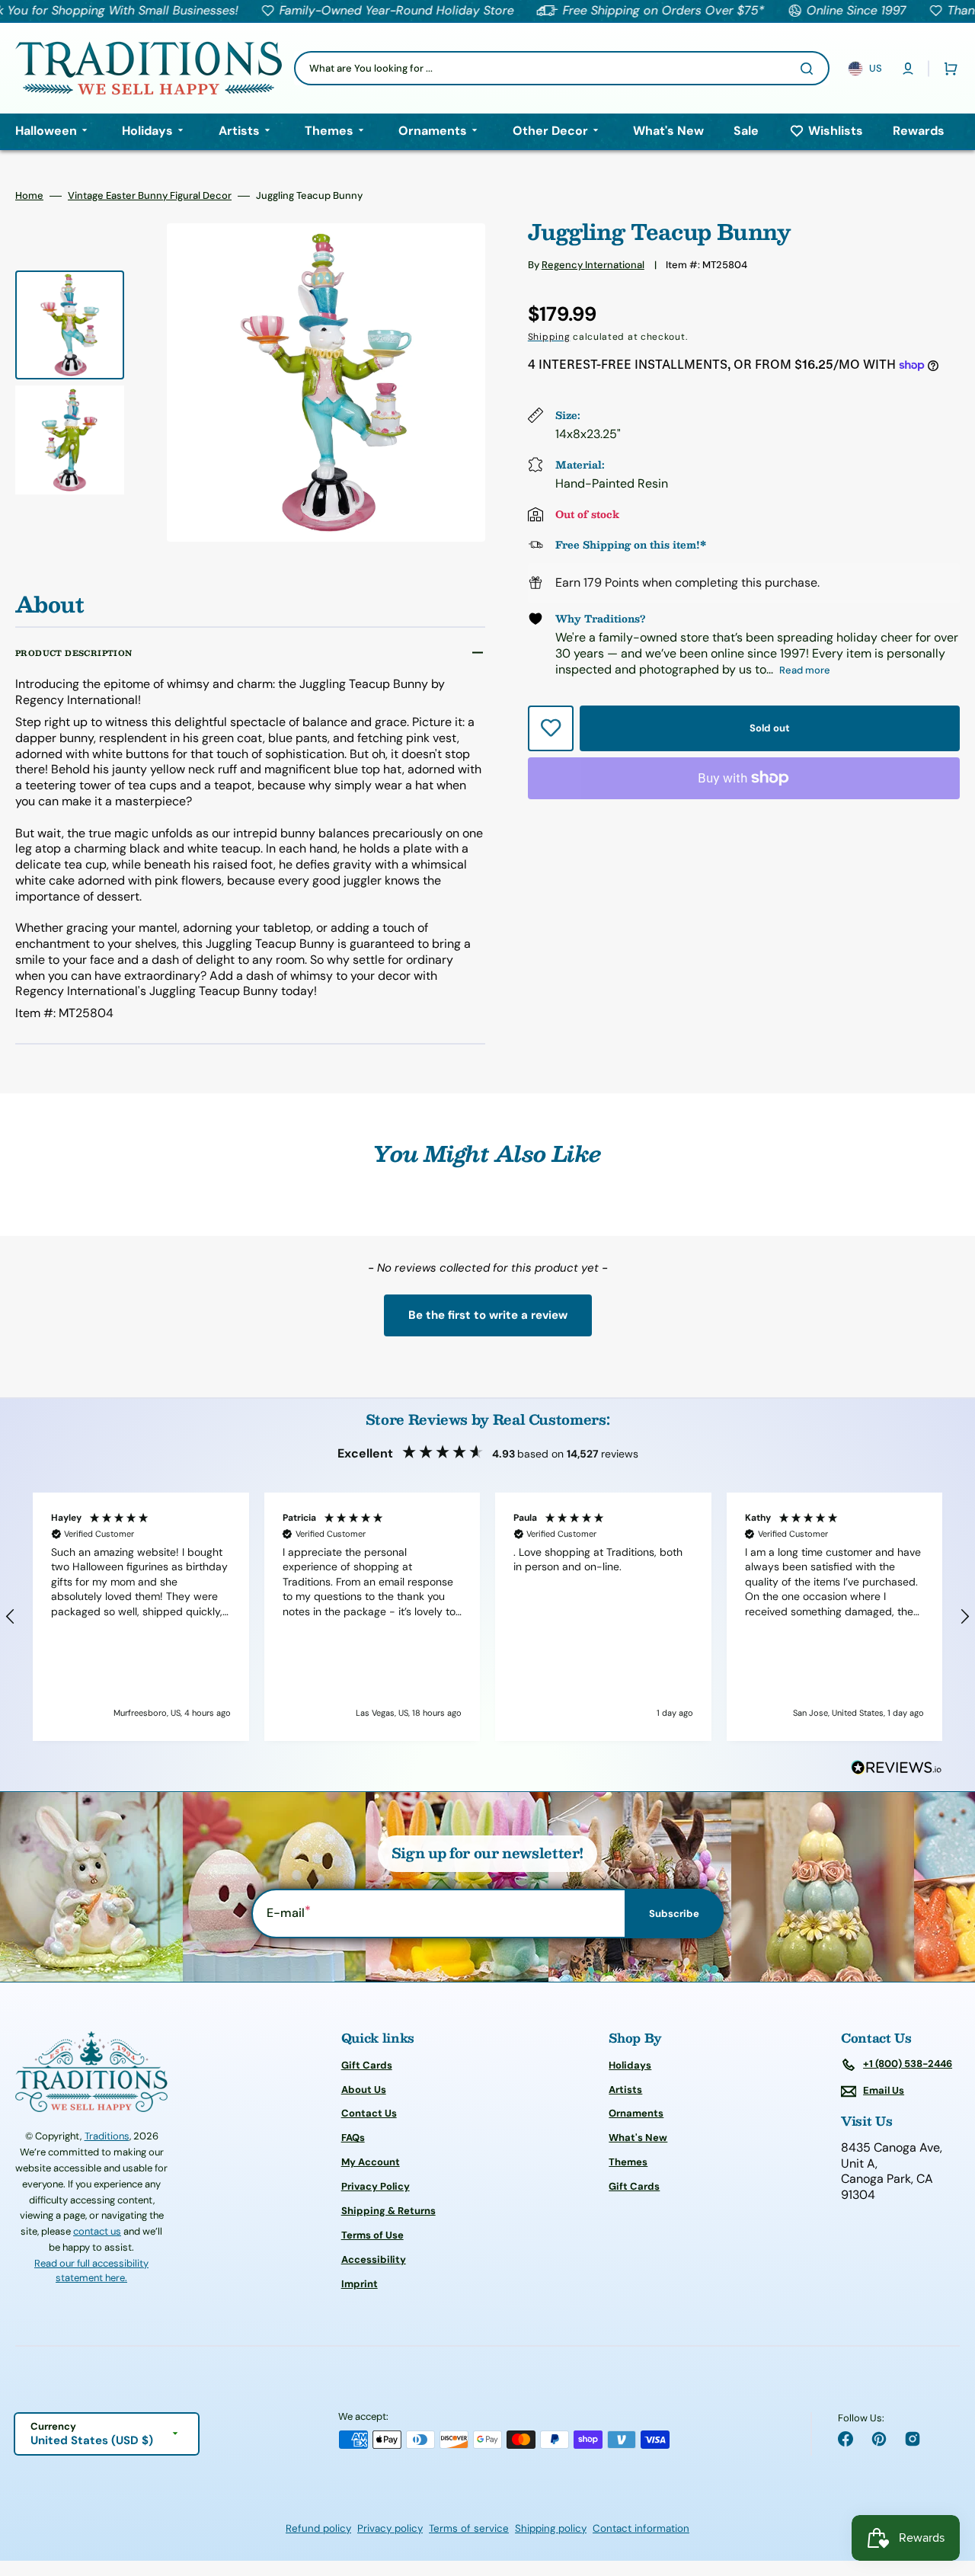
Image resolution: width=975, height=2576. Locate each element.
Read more (805, 670)
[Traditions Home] (149, 68)
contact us (97, 2231)
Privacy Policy (376, 2186)
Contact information (641, 2528)
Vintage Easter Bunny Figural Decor (150, 196)
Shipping (549, 337)
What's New (638, 2138)
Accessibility (374, 2259)
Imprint (360, 2284)
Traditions (107, 2136)
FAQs (353, 2138)
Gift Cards (367, 2066)
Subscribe (674, 1914)
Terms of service (469, 2528)
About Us (364, 2090)
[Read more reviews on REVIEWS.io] (897, 1768)
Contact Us (369, 2113)
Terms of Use (372, 2235)
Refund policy (318, 2528)
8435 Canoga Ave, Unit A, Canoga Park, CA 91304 (892, 2171)
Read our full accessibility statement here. (91, 2271)
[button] (908, 69)
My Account (371, 2162)
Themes (628, 2162)
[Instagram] (913, 2439)
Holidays (630, 2066)
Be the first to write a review (488, 1315)
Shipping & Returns (388, 2211)
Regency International (593, 265)
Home (29, 196)
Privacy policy (390, 2528)
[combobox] (562, 68)
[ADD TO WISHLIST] (551, 728)
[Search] (810, 69)
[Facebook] (846, 2439)
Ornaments (636, 2113)
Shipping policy (551, 2528)
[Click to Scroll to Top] (948, 2488)
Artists (625, 2090)
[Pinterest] (879, 2439)
